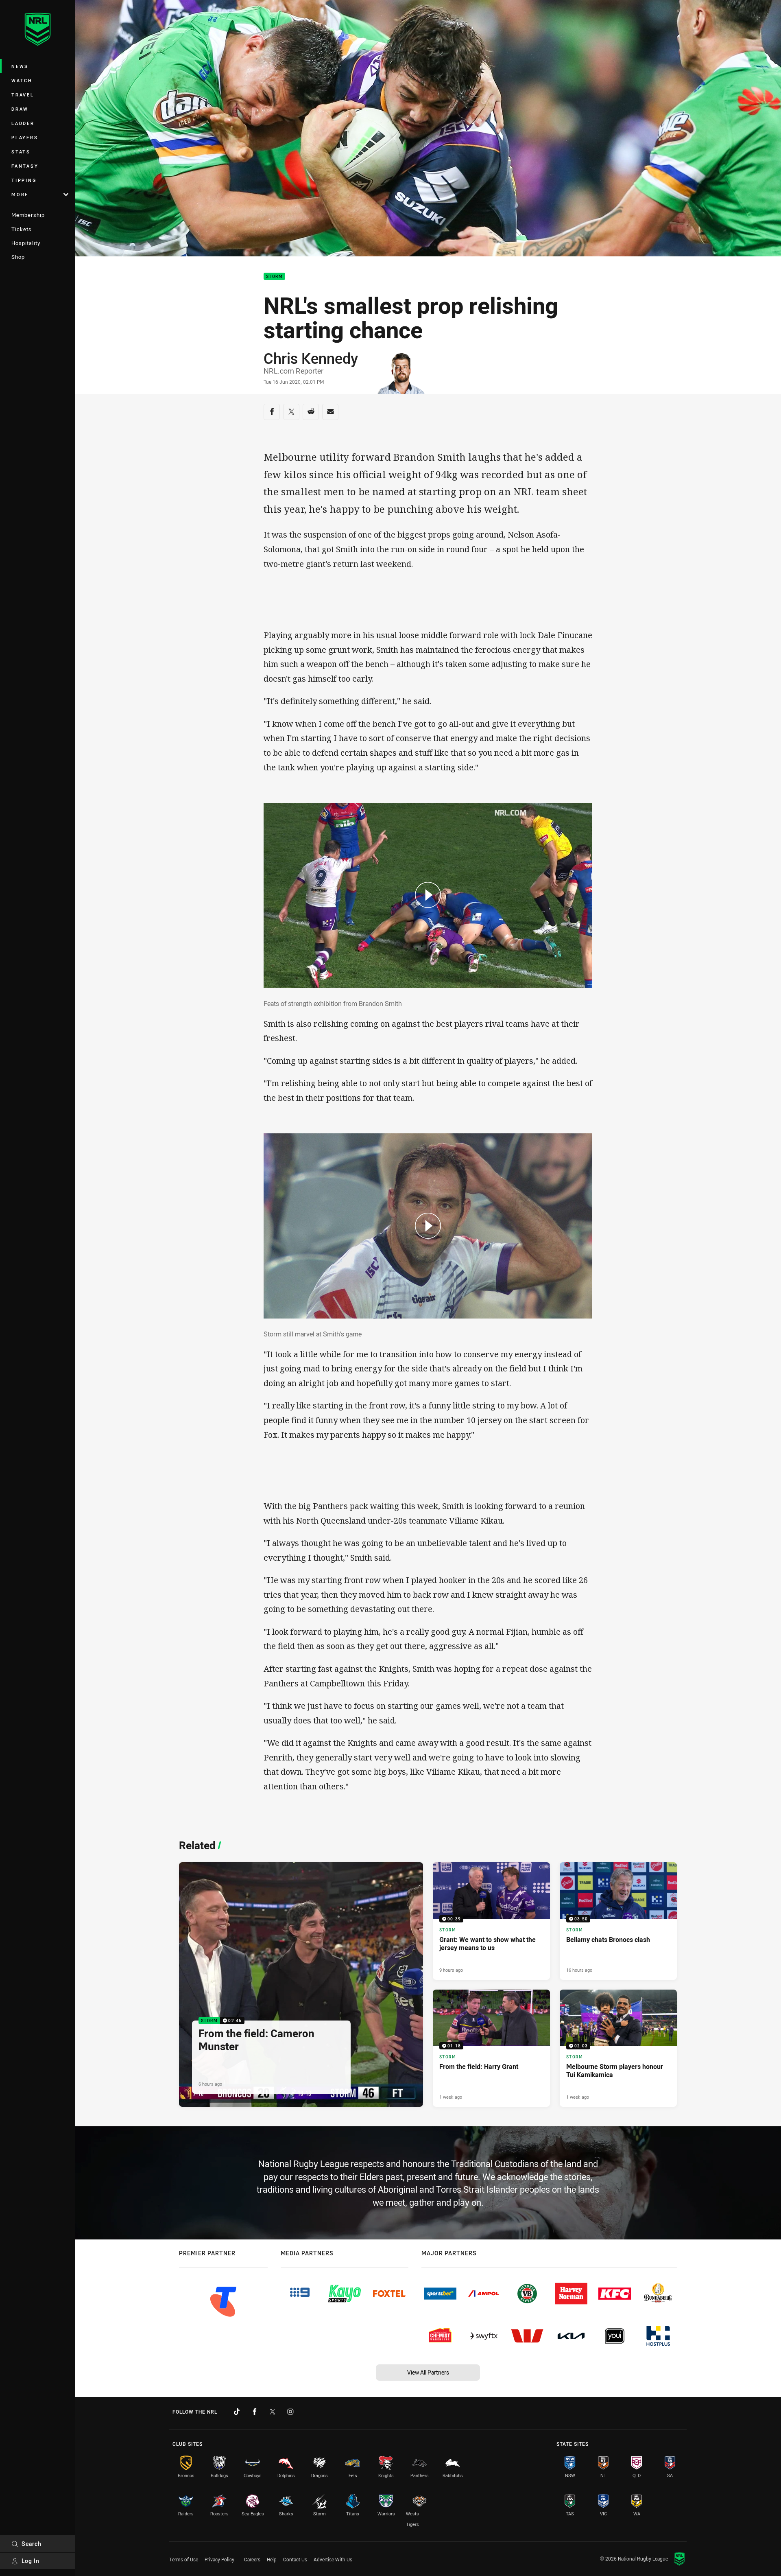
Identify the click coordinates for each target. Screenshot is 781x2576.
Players (25, 137)
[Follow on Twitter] (273, 2412)
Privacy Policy (219, 2559)
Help (272, 2559)
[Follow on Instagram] (290, 2412)
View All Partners (428, 2372)
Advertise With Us (333, 2559)
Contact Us (295, 2559)
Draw (20, 109)
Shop (18, 257)
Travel (23, 95)
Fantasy (25, 166)
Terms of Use (184, 2559)
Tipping (24, 180)
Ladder (23, 123)
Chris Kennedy (311, 358)
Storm (274, 277)
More (20, 194)
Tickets (22, 229)
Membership (28, 215)
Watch (22, 80)
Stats (21, 152)
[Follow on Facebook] (255, 2412)
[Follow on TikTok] (237, 2412)
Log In (31, 2561)
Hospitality (26, 243)
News (20, 66)
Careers (252, 2559)
